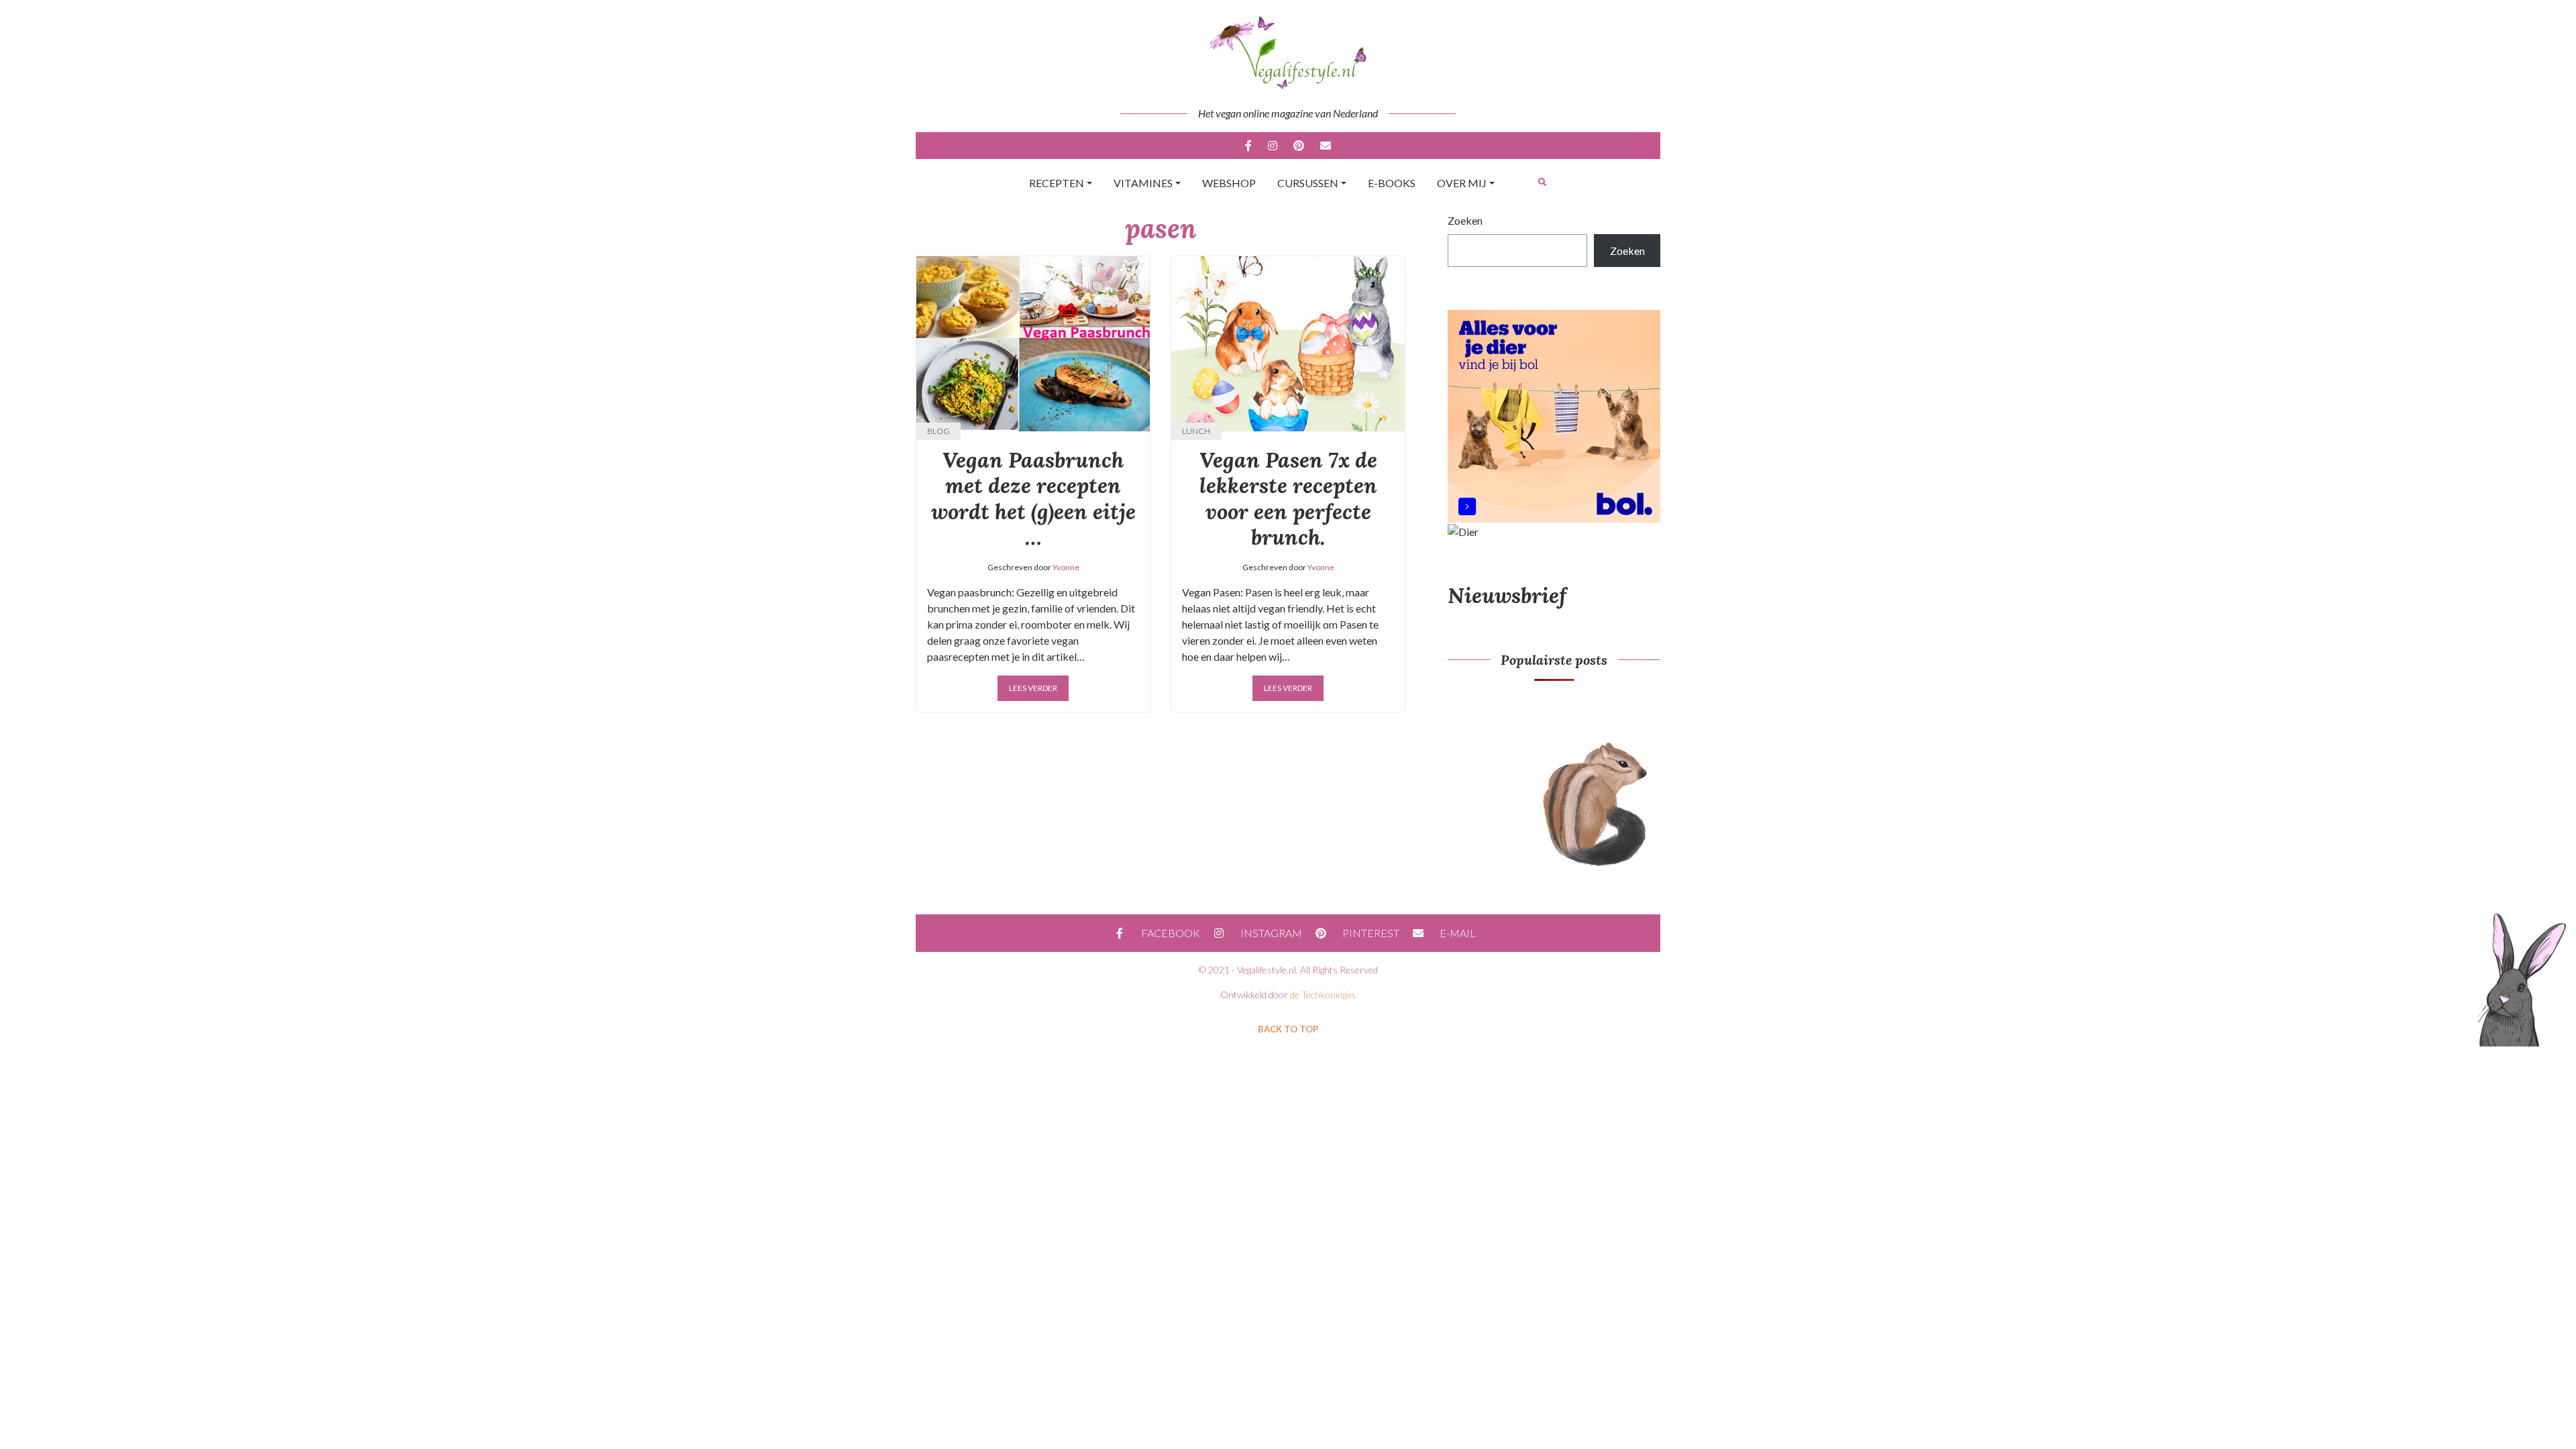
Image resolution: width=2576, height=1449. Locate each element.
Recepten (1057, 183)
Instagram (1273, 146)
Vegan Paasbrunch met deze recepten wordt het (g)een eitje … (1033, 498)
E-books (1392, 183)
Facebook (1248, 146)
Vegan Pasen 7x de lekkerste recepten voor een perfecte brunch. (1288, 498)
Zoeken (1465, 220)
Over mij (1462, 183)
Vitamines (1143, 183)
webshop (1229, 183)
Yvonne (1066, 567)
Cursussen (1308, 183)
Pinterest (1299, 146)
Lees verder (1033, 688)
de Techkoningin (1322, 995)
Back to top (1288, 1029)
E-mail (1326, 146)
